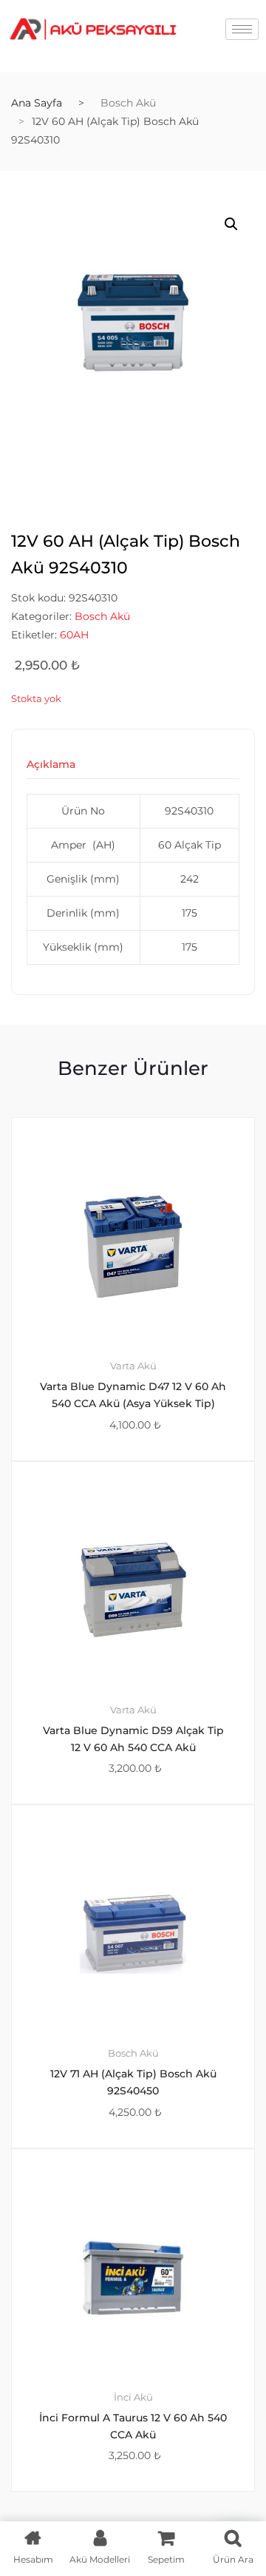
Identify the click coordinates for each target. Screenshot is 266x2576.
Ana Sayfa (37, 103)
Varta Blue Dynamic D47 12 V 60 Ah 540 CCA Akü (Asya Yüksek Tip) (133, 1395)
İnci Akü (133, 2397)
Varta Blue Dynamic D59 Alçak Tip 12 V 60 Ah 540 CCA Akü (133, 1739)
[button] (231, 224)
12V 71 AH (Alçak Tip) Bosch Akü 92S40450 (133, 2082)
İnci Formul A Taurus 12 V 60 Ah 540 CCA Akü (133, 2426)
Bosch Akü (128, 103)
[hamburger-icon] (242, 29)
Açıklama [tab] (51, 765)
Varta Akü (133, 1366)
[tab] (51, 769)
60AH (74, 635)
